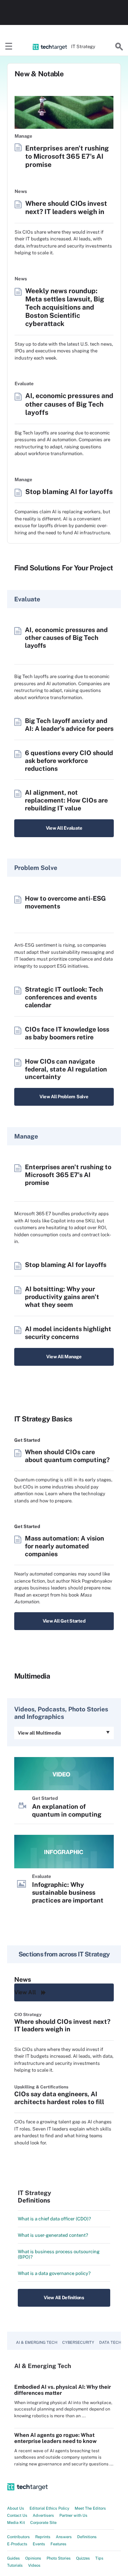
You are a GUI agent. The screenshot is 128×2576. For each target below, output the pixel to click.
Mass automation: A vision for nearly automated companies (65, 1546)
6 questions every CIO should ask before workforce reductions (69, 761)
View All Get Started (64, 1621)
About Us (16, 2508)
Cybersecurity (78, 2342)
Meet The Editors (90, 2508)
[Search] (119, 47)
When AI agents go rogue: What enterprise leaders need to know (55, 2438)
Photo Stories (59, 2558)
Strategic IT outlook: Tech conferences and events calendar (64, 997)
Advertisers (43, 2515)
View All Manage (64, 1357)
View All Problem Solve (64, 1097)
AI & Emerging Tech (37, 2342)
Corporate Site (43, 2522)
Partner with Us (73, 2515)
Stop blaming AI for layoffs (69, 492)
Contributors (18, 2537)
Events (39, 2544)
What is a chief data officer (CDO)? (54, 2219)
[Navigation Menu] (9, 47)
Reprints (43, 2537)
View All (25, 1992)
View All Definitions (64, 2298)
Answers (64, 2537)
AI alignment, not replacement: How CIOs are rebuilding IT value (66, 800)
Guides (14, 2558)
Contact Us (17, 2515)
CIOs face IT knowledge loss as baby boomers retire (67, 1033)
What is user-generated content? (53, 2235)
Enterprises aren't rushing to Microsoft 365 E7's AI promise (67, 156)
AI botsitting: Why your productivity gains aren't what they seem (62, 1297)
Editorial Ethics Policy (49, 2508)
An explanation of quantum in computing (67, 1810)
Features (58, 2544)
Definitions (87, 2537)
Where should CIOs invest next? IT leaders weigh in (66, 207)
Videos (34, 2565)
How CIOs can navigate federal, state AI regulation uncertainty (66, 1069)
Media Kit (16, 2522)
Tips (99, 2558)
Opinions (33, 2558)
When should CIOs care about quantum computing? (67, 1456)
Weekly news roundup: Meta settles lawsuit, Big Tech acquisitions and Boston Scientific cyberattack (65, 307)
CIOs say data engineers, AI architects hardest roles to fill (59, 2098)
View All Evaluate (64, 828)
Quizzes (83, 2558)
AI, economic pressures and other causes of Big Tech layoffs (69, 404)
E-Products (17, 2544)
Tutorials (15, 2565)
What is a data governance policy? (54, 2273)
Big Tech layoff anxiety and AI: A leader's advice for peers (69, 725)
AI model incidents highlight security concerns (68, 1333)
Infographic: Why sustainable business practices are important (68, 1892)
